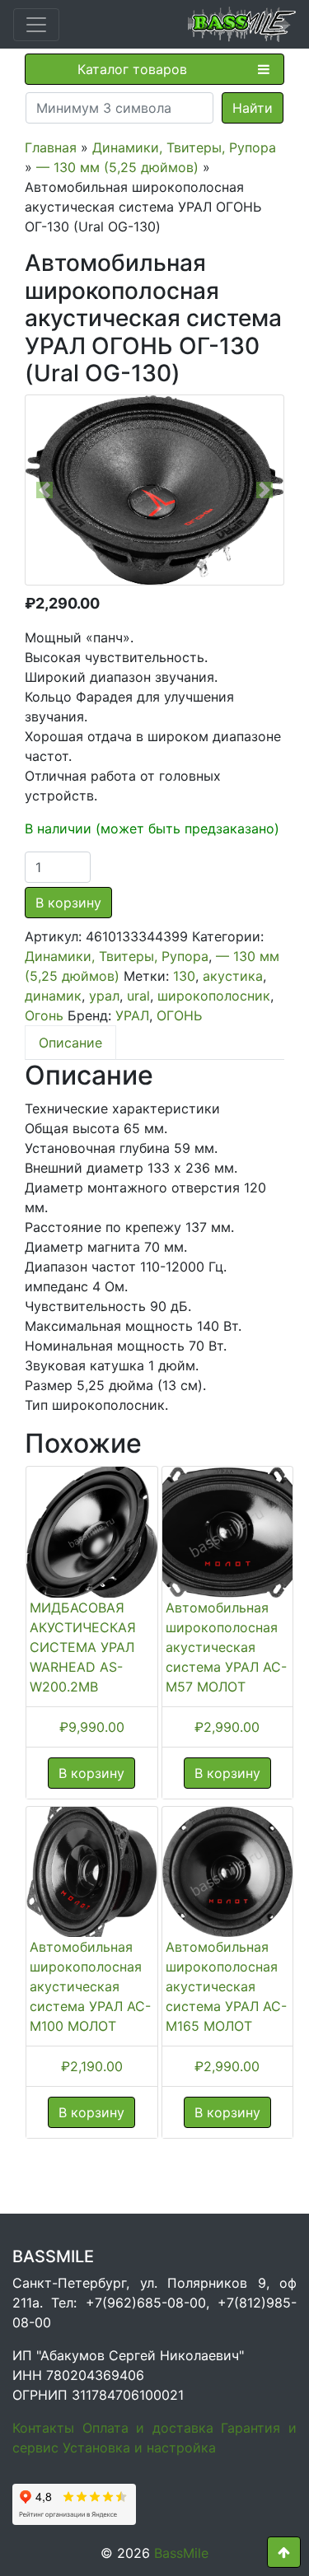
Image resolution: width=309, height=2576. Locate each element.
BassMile (181, 2553)
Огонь (44, 1015)
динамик (53, 996)
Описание (70, 1043)
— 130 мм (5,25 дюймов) (117, 167)
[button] (45, 490)
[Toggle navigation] (36, 25)
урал (104, 996)
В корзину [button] (91, 1773)
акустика (233, 976)
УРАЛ (132, 1015)
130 (184, 976)
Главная (51, 147)
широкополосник (214, 996)
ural (138, 996)
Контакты (43, 2428)
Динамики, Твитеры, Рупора (184, 147)
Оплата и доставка (148, 2428)
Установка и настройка (139, 2448)
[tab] (70, 1043)
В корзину (68, 903)
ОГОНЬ (179, 1015)
